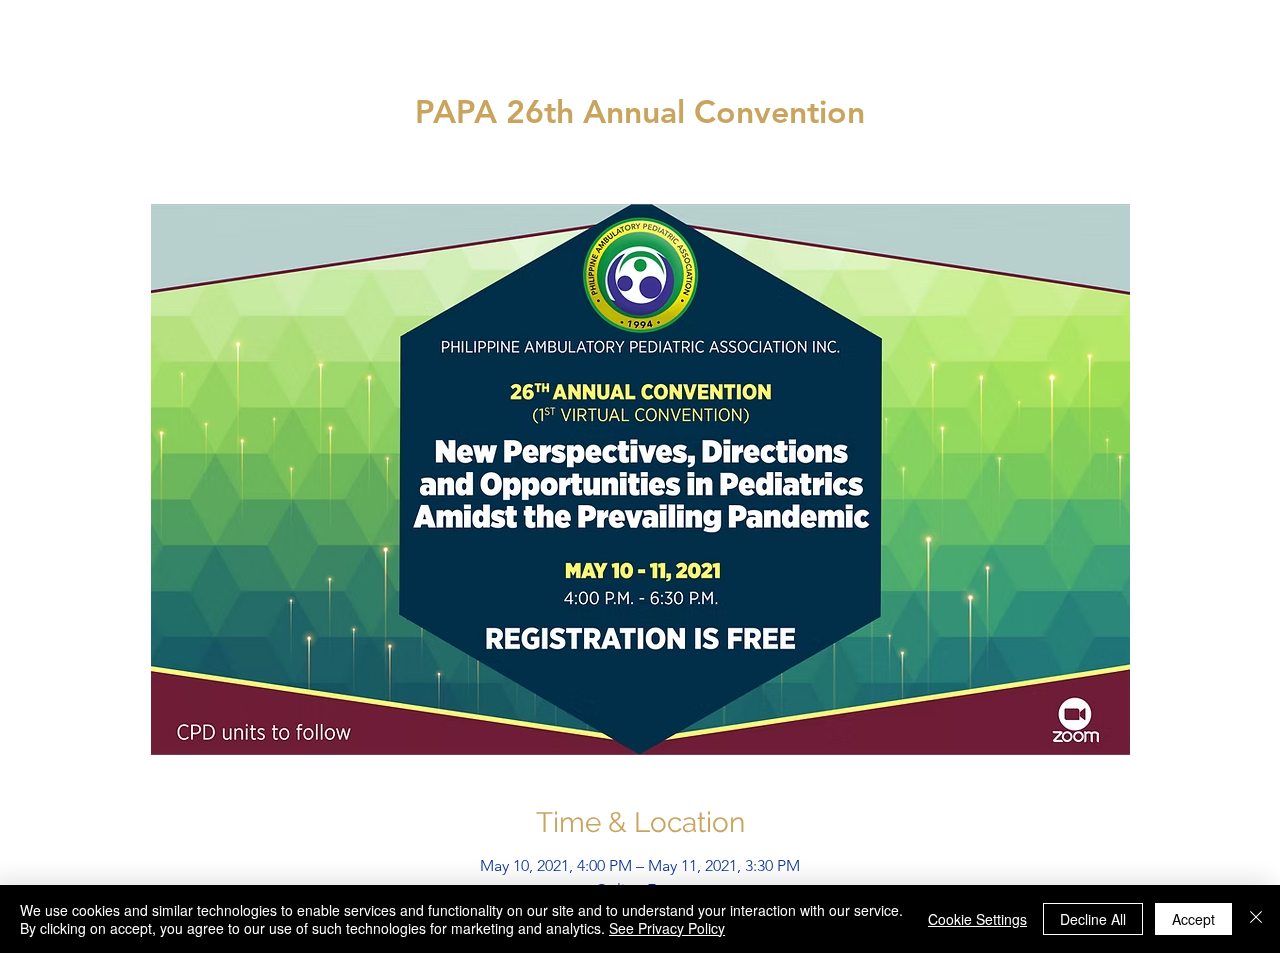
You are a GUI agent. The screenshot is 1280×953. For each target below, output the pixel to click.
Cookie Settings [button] (977, 919)
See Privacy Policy (667, 928)
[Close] (1256, 919)
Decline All (1093, 919)
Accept (1193, 919)
